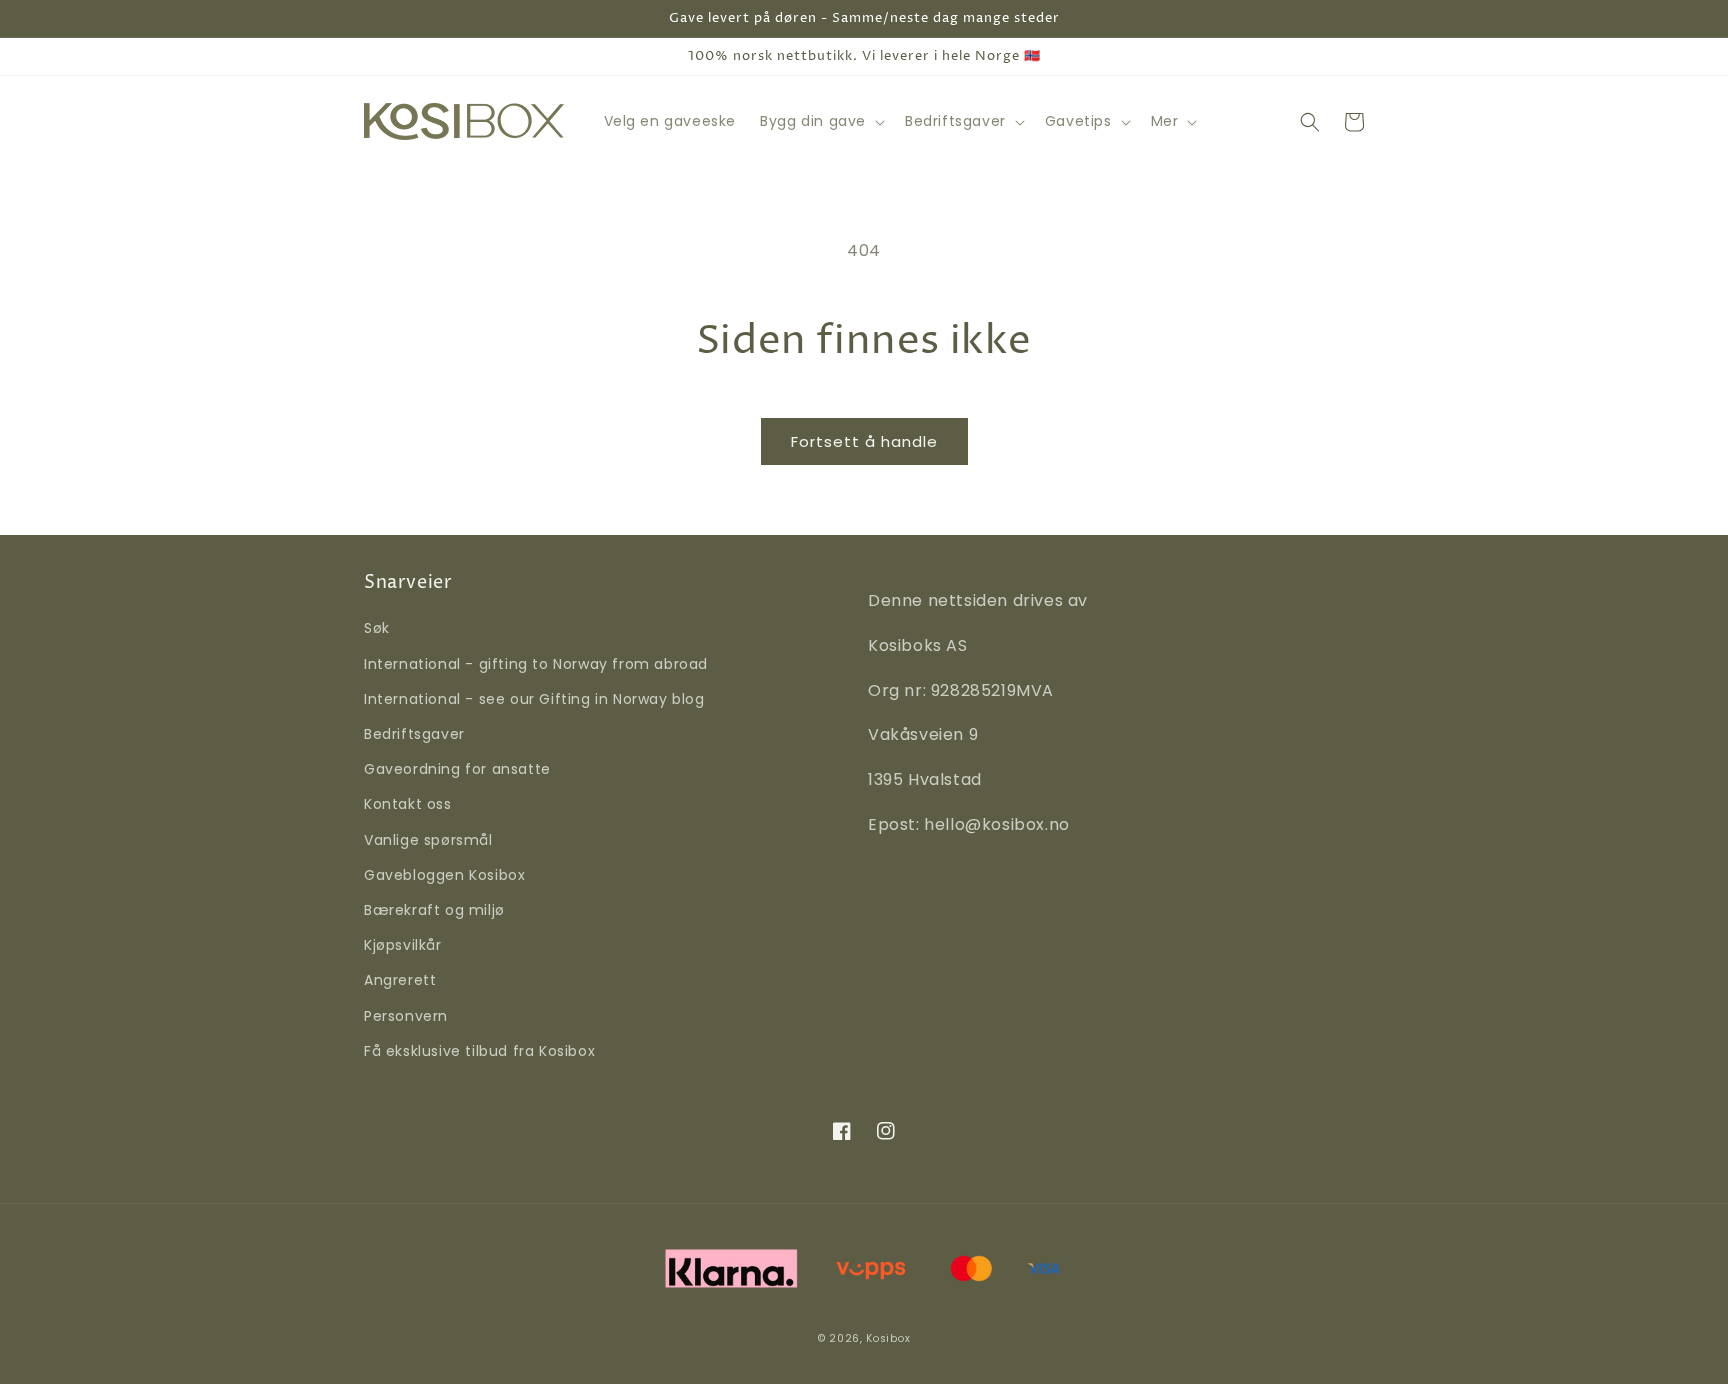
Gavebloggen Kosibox (444, 875)
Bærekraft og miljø (434, 910)
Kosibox (888, 1338)
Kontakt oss (408, 804)
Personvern (406, 1016)
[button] (820, 121)
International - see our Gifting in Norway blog (534, 699)
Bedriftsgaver (414, 734)
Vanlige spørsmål (428, 840)
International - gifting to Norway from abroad (536, 664)
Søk (377, 628)
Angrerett (400, 980)
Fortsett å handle (864, 441)
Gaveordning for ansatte (457, 769)
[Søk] (1310, 122)
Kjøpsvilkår (403, 945)
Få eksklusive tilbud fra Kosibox (479, 1051)
